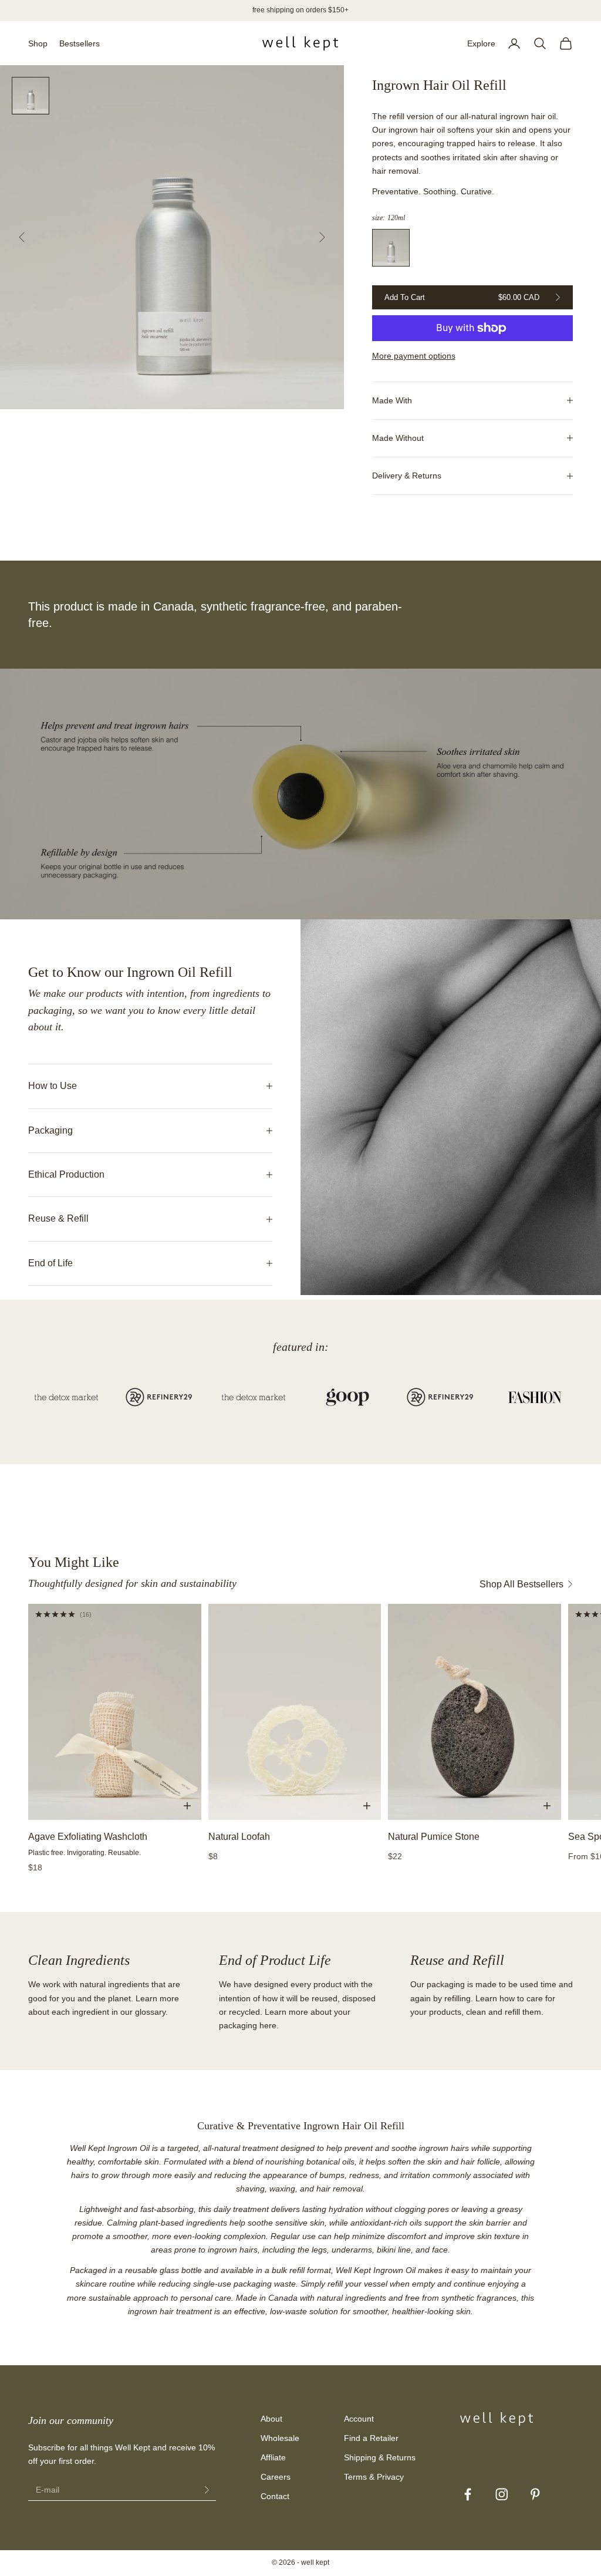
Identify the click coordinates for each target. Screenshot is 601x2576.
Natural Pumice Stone (434, 1837)
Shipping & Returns (380, 2457)
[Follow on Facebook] (468, 2494)
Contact (275, 2496)
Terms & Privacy (374, 2477)
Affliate (273, 2457)
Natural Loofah (239, 1837)
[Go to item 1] (31, 96)
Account (359, 2419)
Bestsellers (80, 43)
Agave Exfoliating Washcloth (88, 1837)
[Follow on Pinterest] (535, 2494)
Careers (276, 2477)
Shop (38, 43)
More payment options (414, 356)
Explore (481, 43)
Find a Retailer (371, 2438)
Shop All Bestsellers (521, 1584)
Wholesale (280, 2438)
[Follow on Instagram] (502, 2494)
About (271, 2419)
